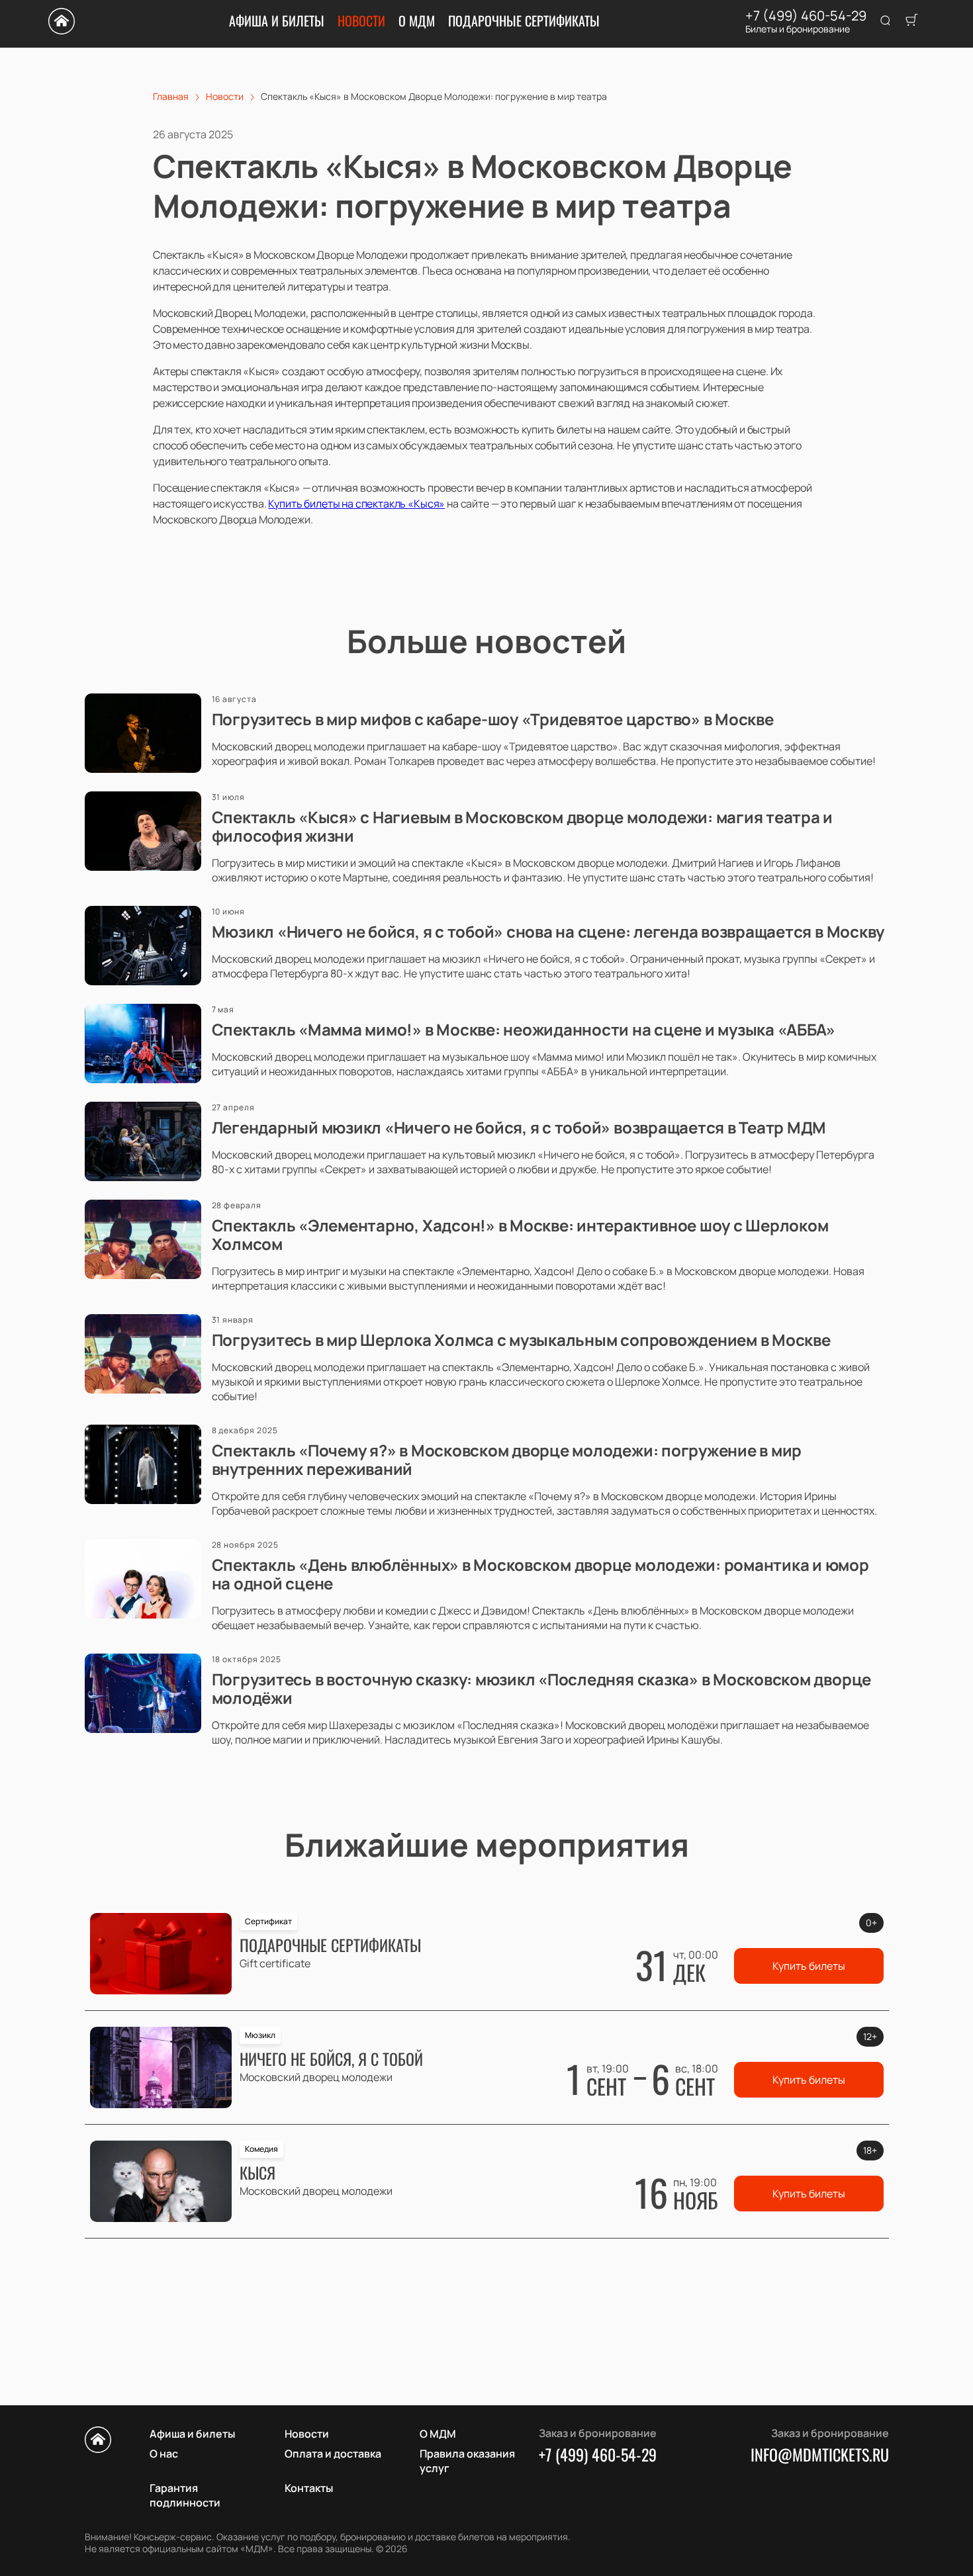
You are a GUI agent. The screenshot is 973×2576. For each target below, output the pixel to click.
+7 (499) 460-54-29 (806, 16)
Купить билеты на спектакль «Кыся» (356, 504)
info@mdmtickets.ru (820, 2454)
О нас (164, 2454)
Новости (361, 21)
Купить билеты (809, 1966)
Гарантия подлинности (185, 2495)
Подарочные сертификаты (524, 21)
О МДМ (417, 21)
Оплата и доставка (333, 2454)
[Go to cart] (911, 21)
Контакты (309, 2488)
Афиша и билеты (277, 21)
